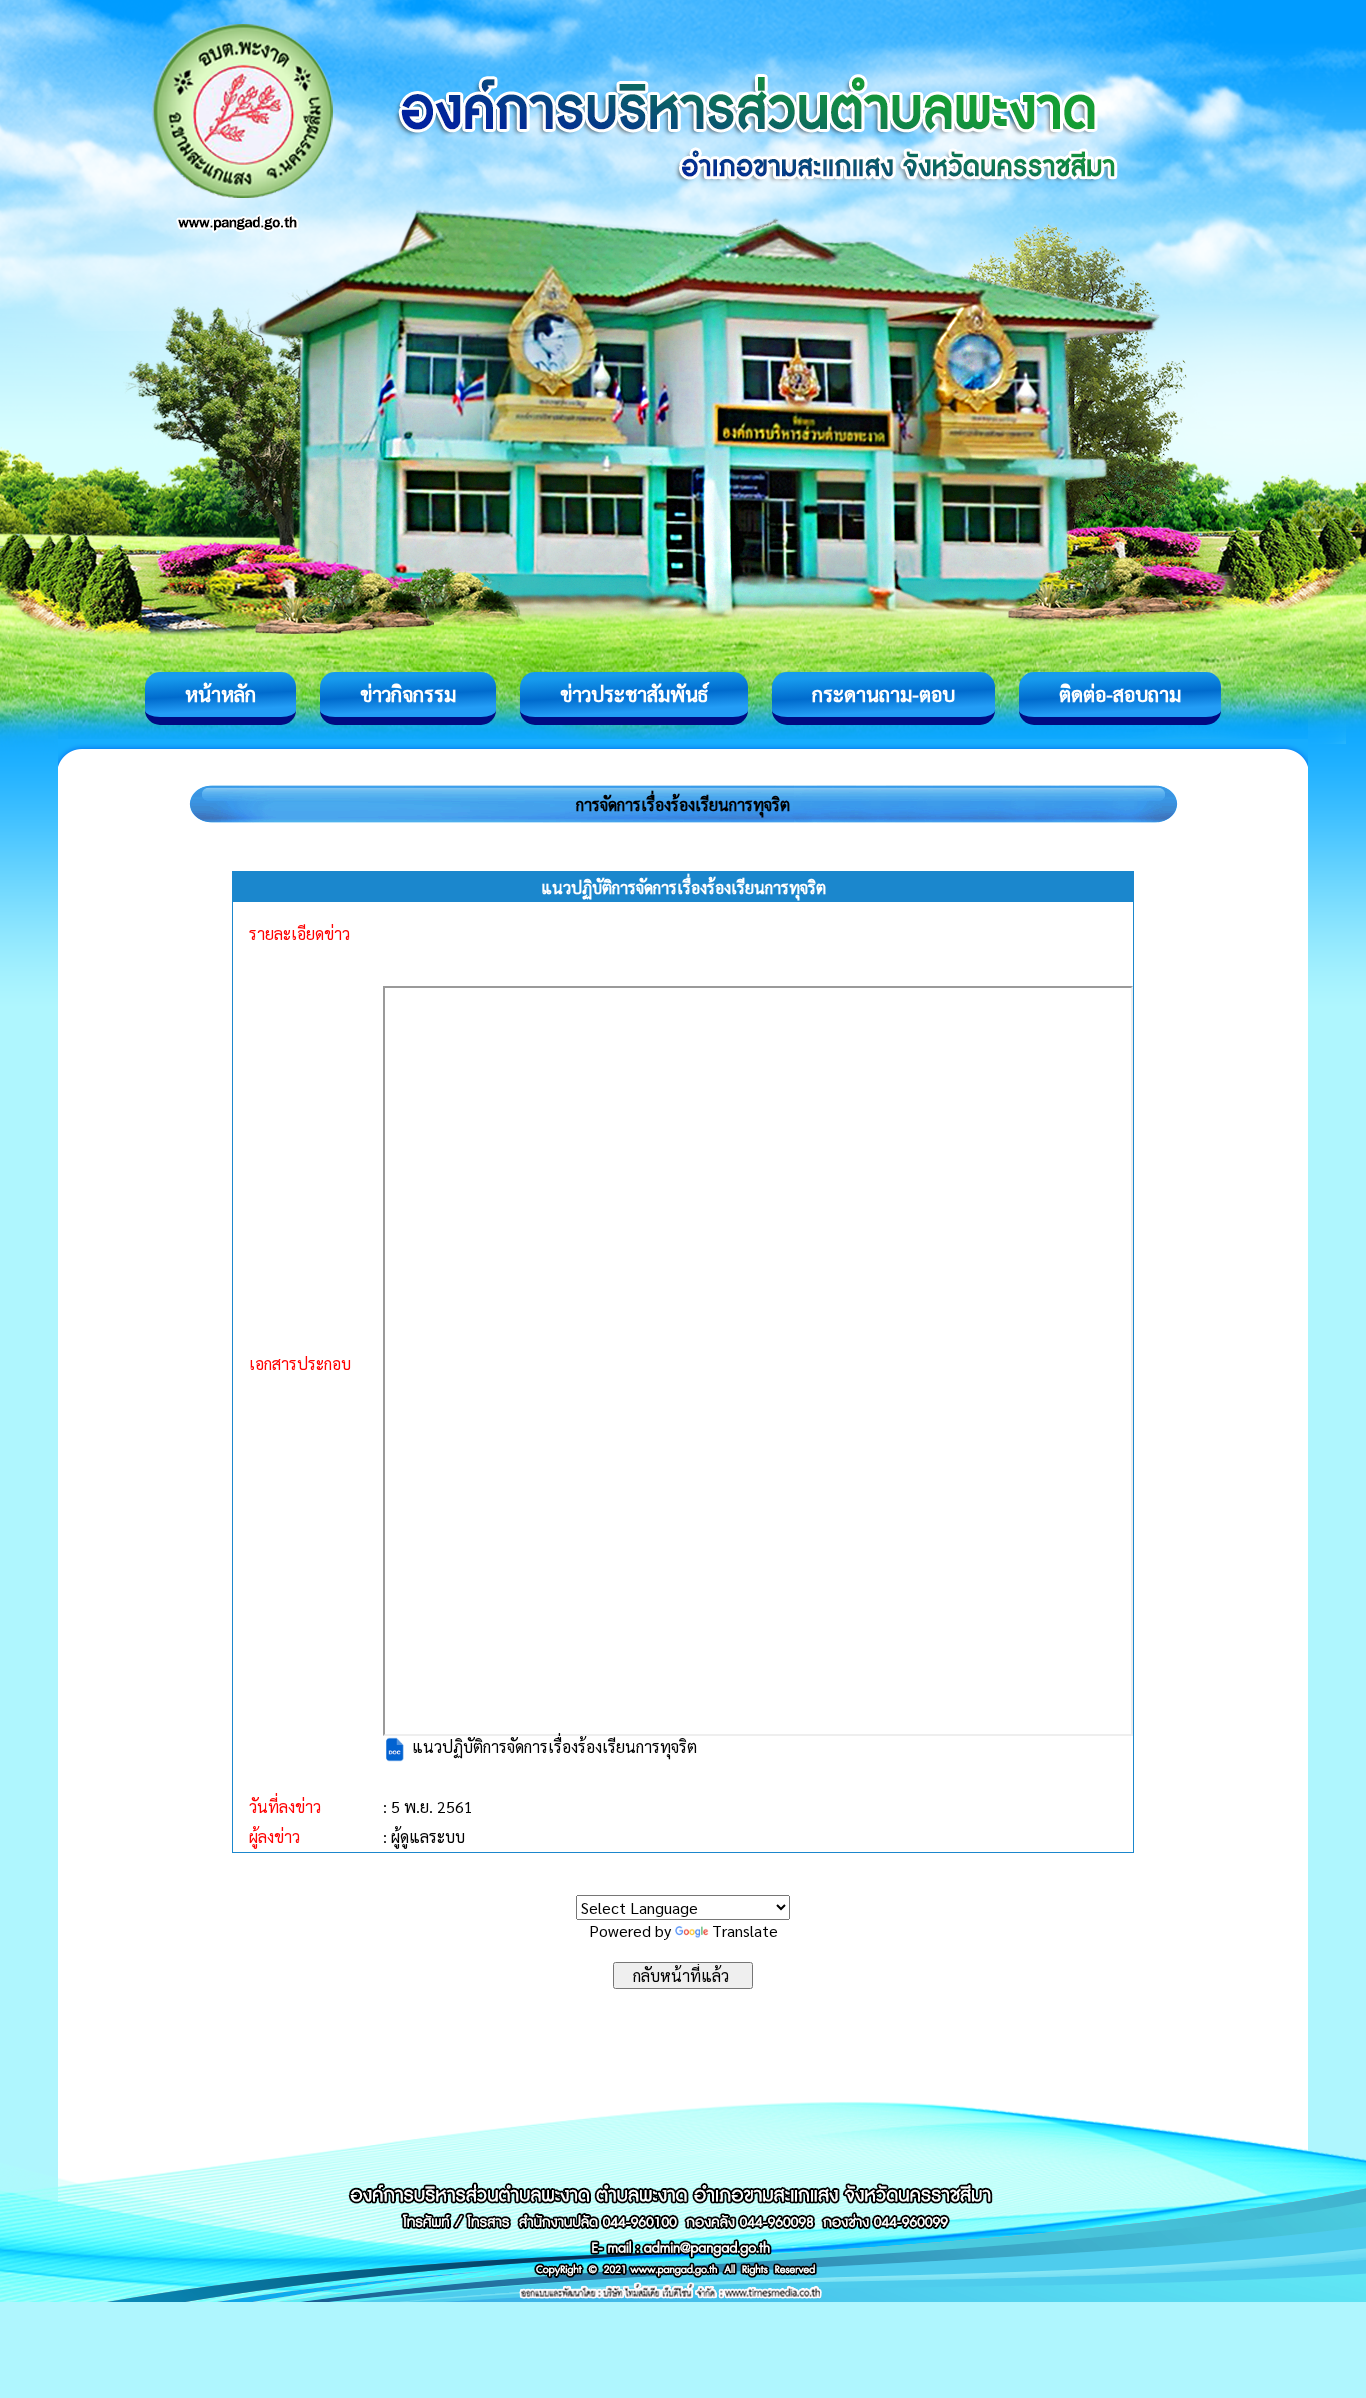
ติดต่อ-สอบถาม (1120, 694)
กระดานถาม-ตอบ (883, 694)
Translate (745, 1930)
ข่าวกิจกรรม (408, 694)
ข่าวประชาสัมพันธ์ (634, 694)
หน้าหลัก (220, 694)
